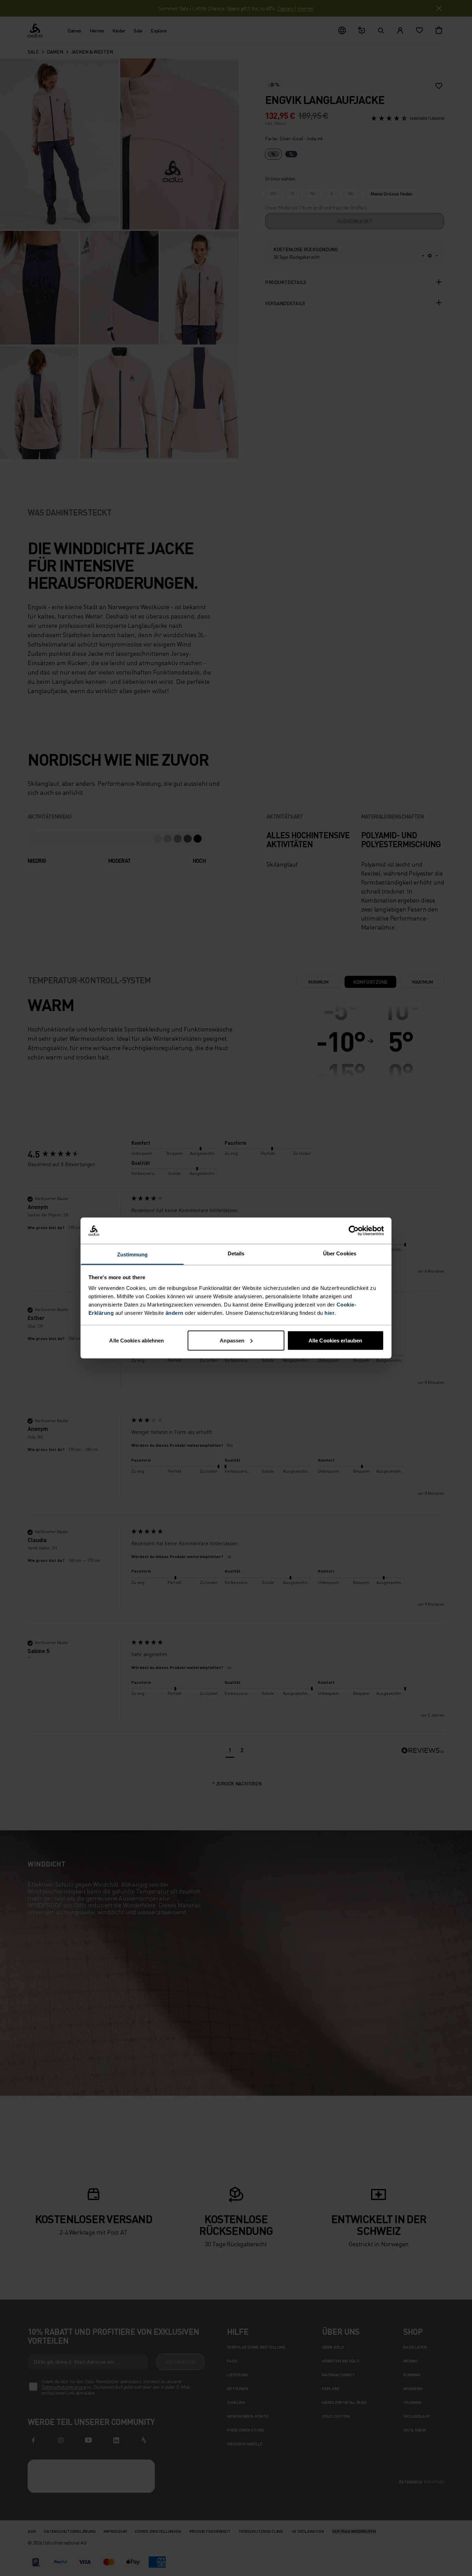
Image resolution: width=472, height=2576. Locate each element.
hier (329, 1313)
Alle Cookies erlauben (335, 1340)
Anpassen (232, 1340)
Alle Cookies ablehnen (136, 1340)
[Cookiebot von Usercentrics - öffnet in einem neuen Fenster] (354, 1231)
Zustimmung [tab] (133, 1254)
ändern (174, 1313)
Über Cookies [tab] (340, 1253)
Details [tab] (236, 1253)
